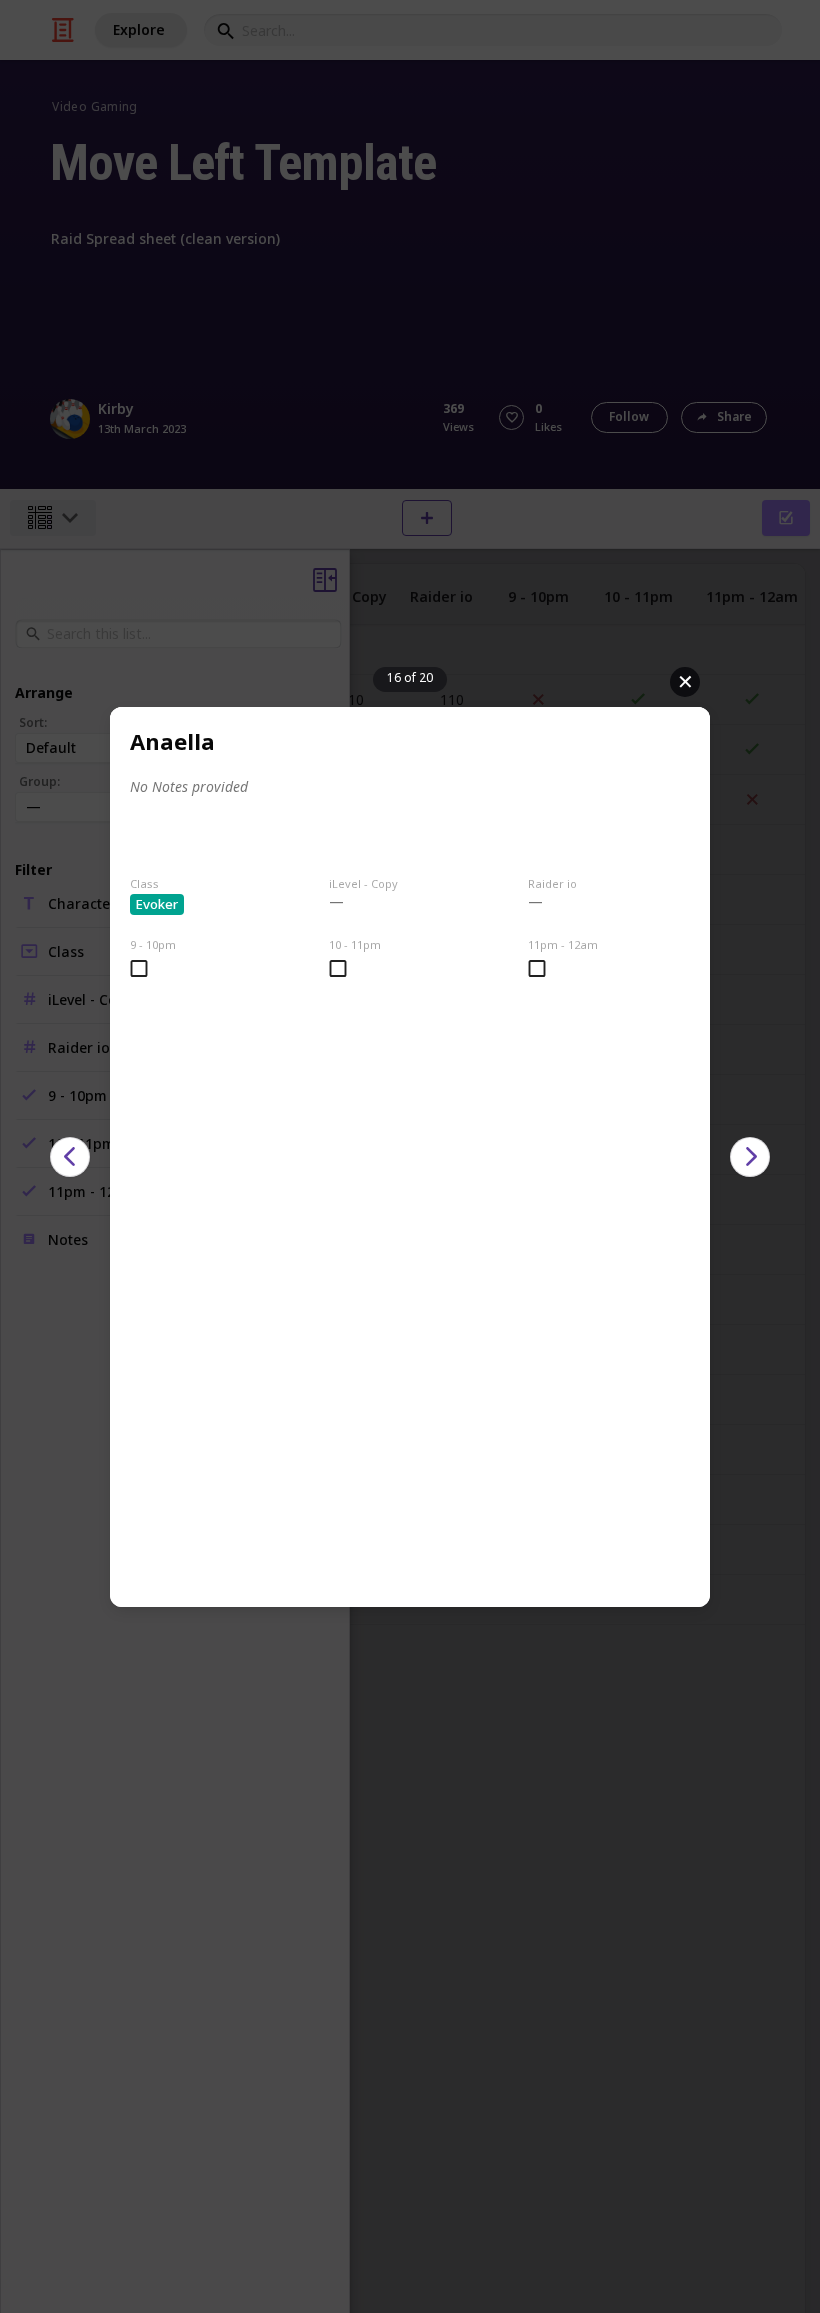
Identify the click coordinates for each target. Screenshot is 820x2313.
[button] (70, 1157)
